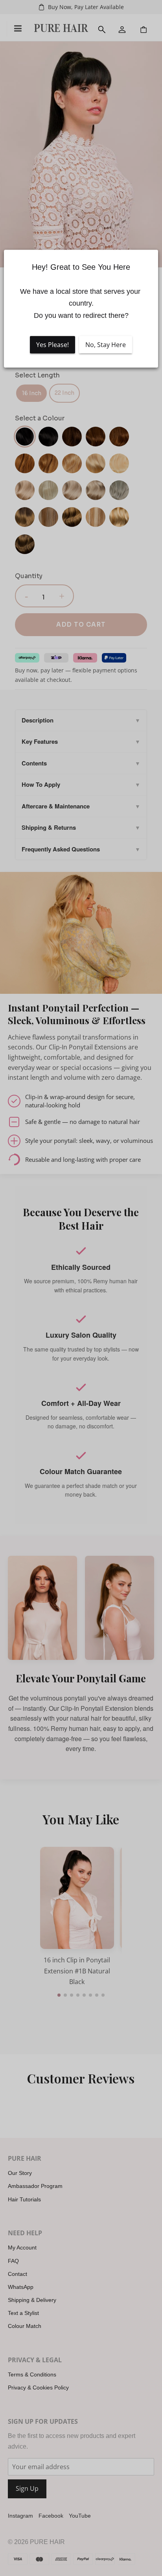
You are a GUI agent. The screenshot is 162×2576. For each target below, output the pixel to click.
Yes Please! (52, 345)
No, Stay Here (106, 345)
